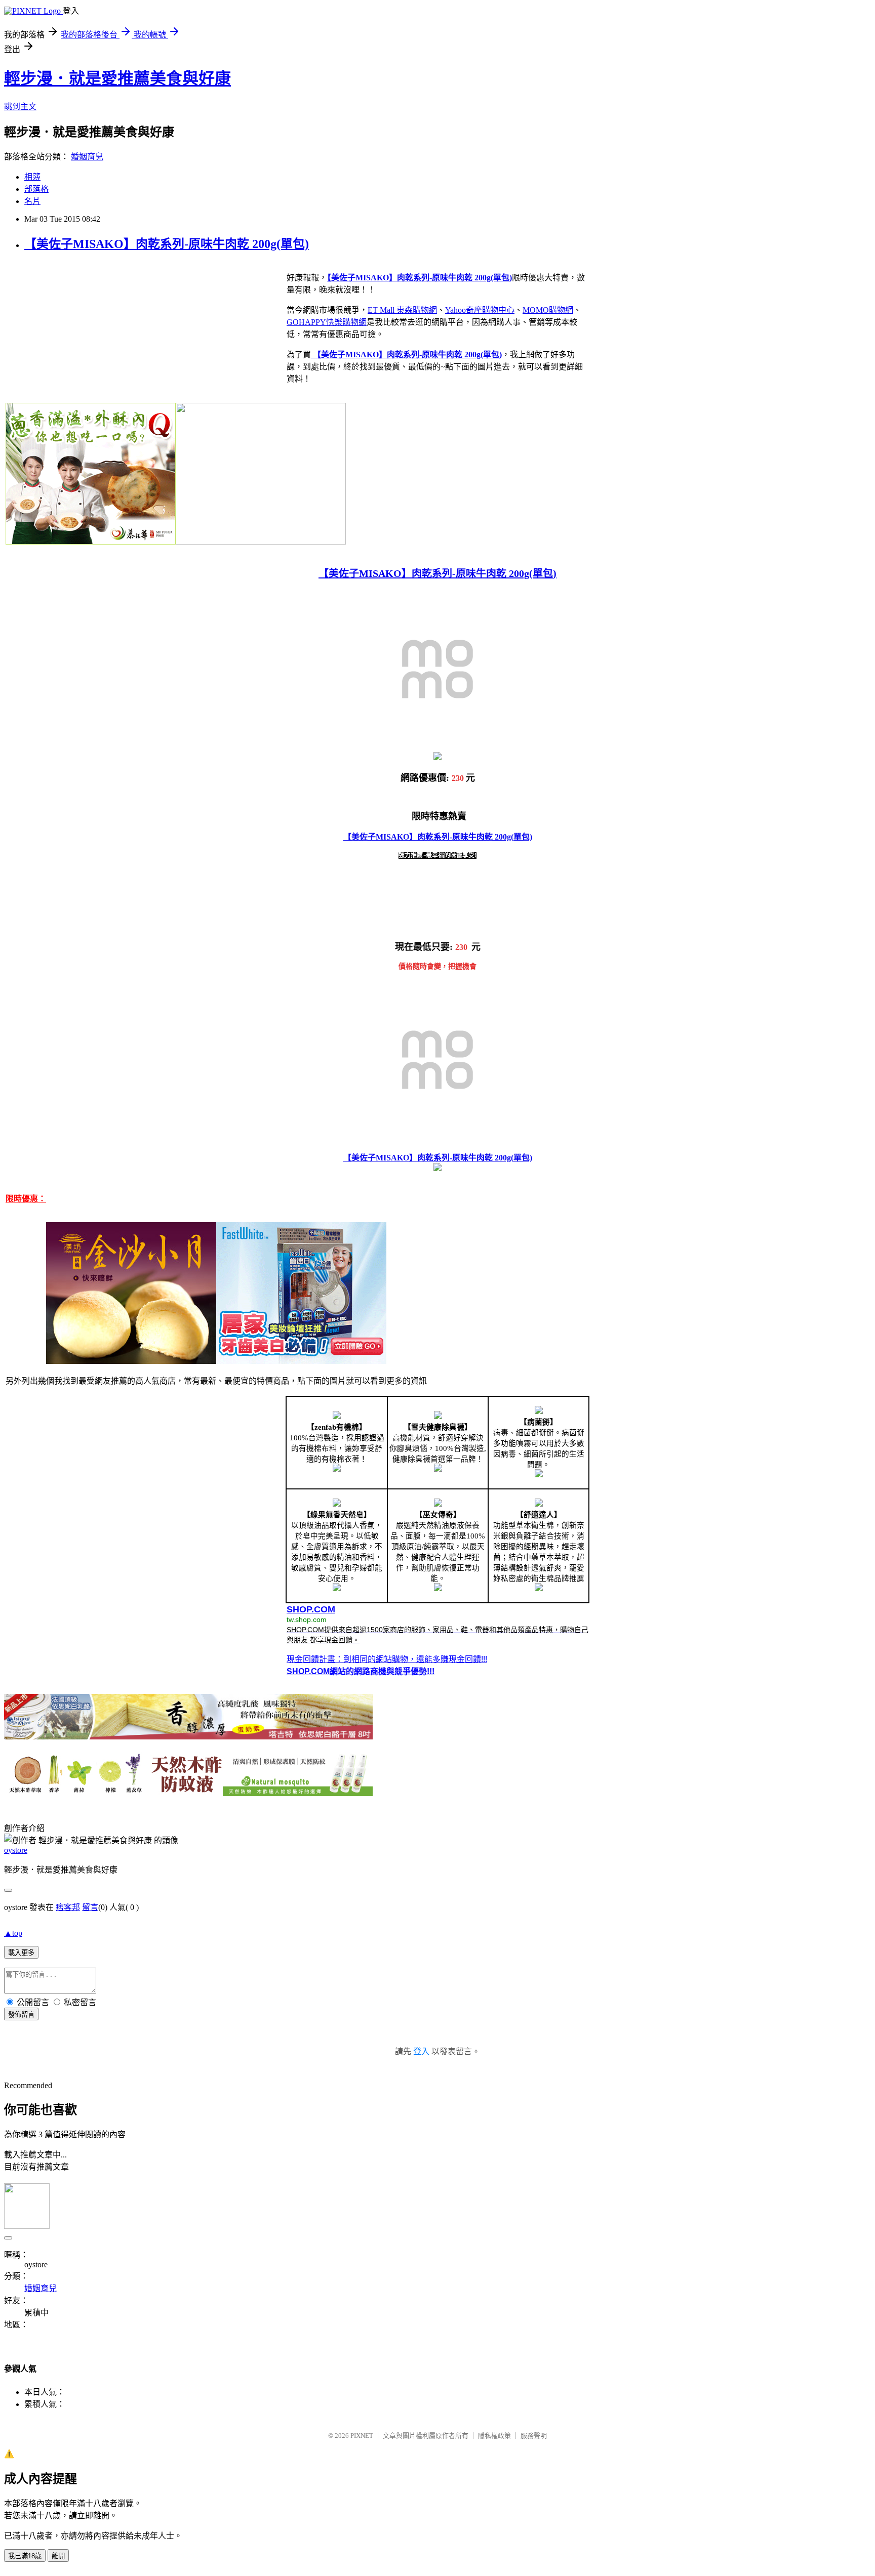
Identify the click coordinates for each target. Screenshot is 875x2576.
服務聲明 (534, 2436)
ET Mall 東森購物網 (402, 310)
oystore (16, 1850)
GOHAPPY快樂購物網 (327, 322)
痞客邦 (68, 1907)
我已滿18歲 (25, 2556)
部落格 (36, 189)
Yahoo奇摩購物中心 (480, 310)
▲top (13, 1933)
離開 (58, 2556)
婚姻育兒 (87, 157)
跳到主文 (20, 107)
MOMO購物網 (548, 310)
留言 (90, 1907)
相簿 (32, 177)
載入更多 (21, 1953)
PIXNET (362, 2436)
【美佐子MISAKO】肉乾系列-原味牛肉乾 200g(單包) (167, 244)
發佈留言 (21, 2014)
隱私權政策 (494, 2436)
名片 (32, 201)
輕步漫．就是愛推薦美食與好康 (117, 78)
